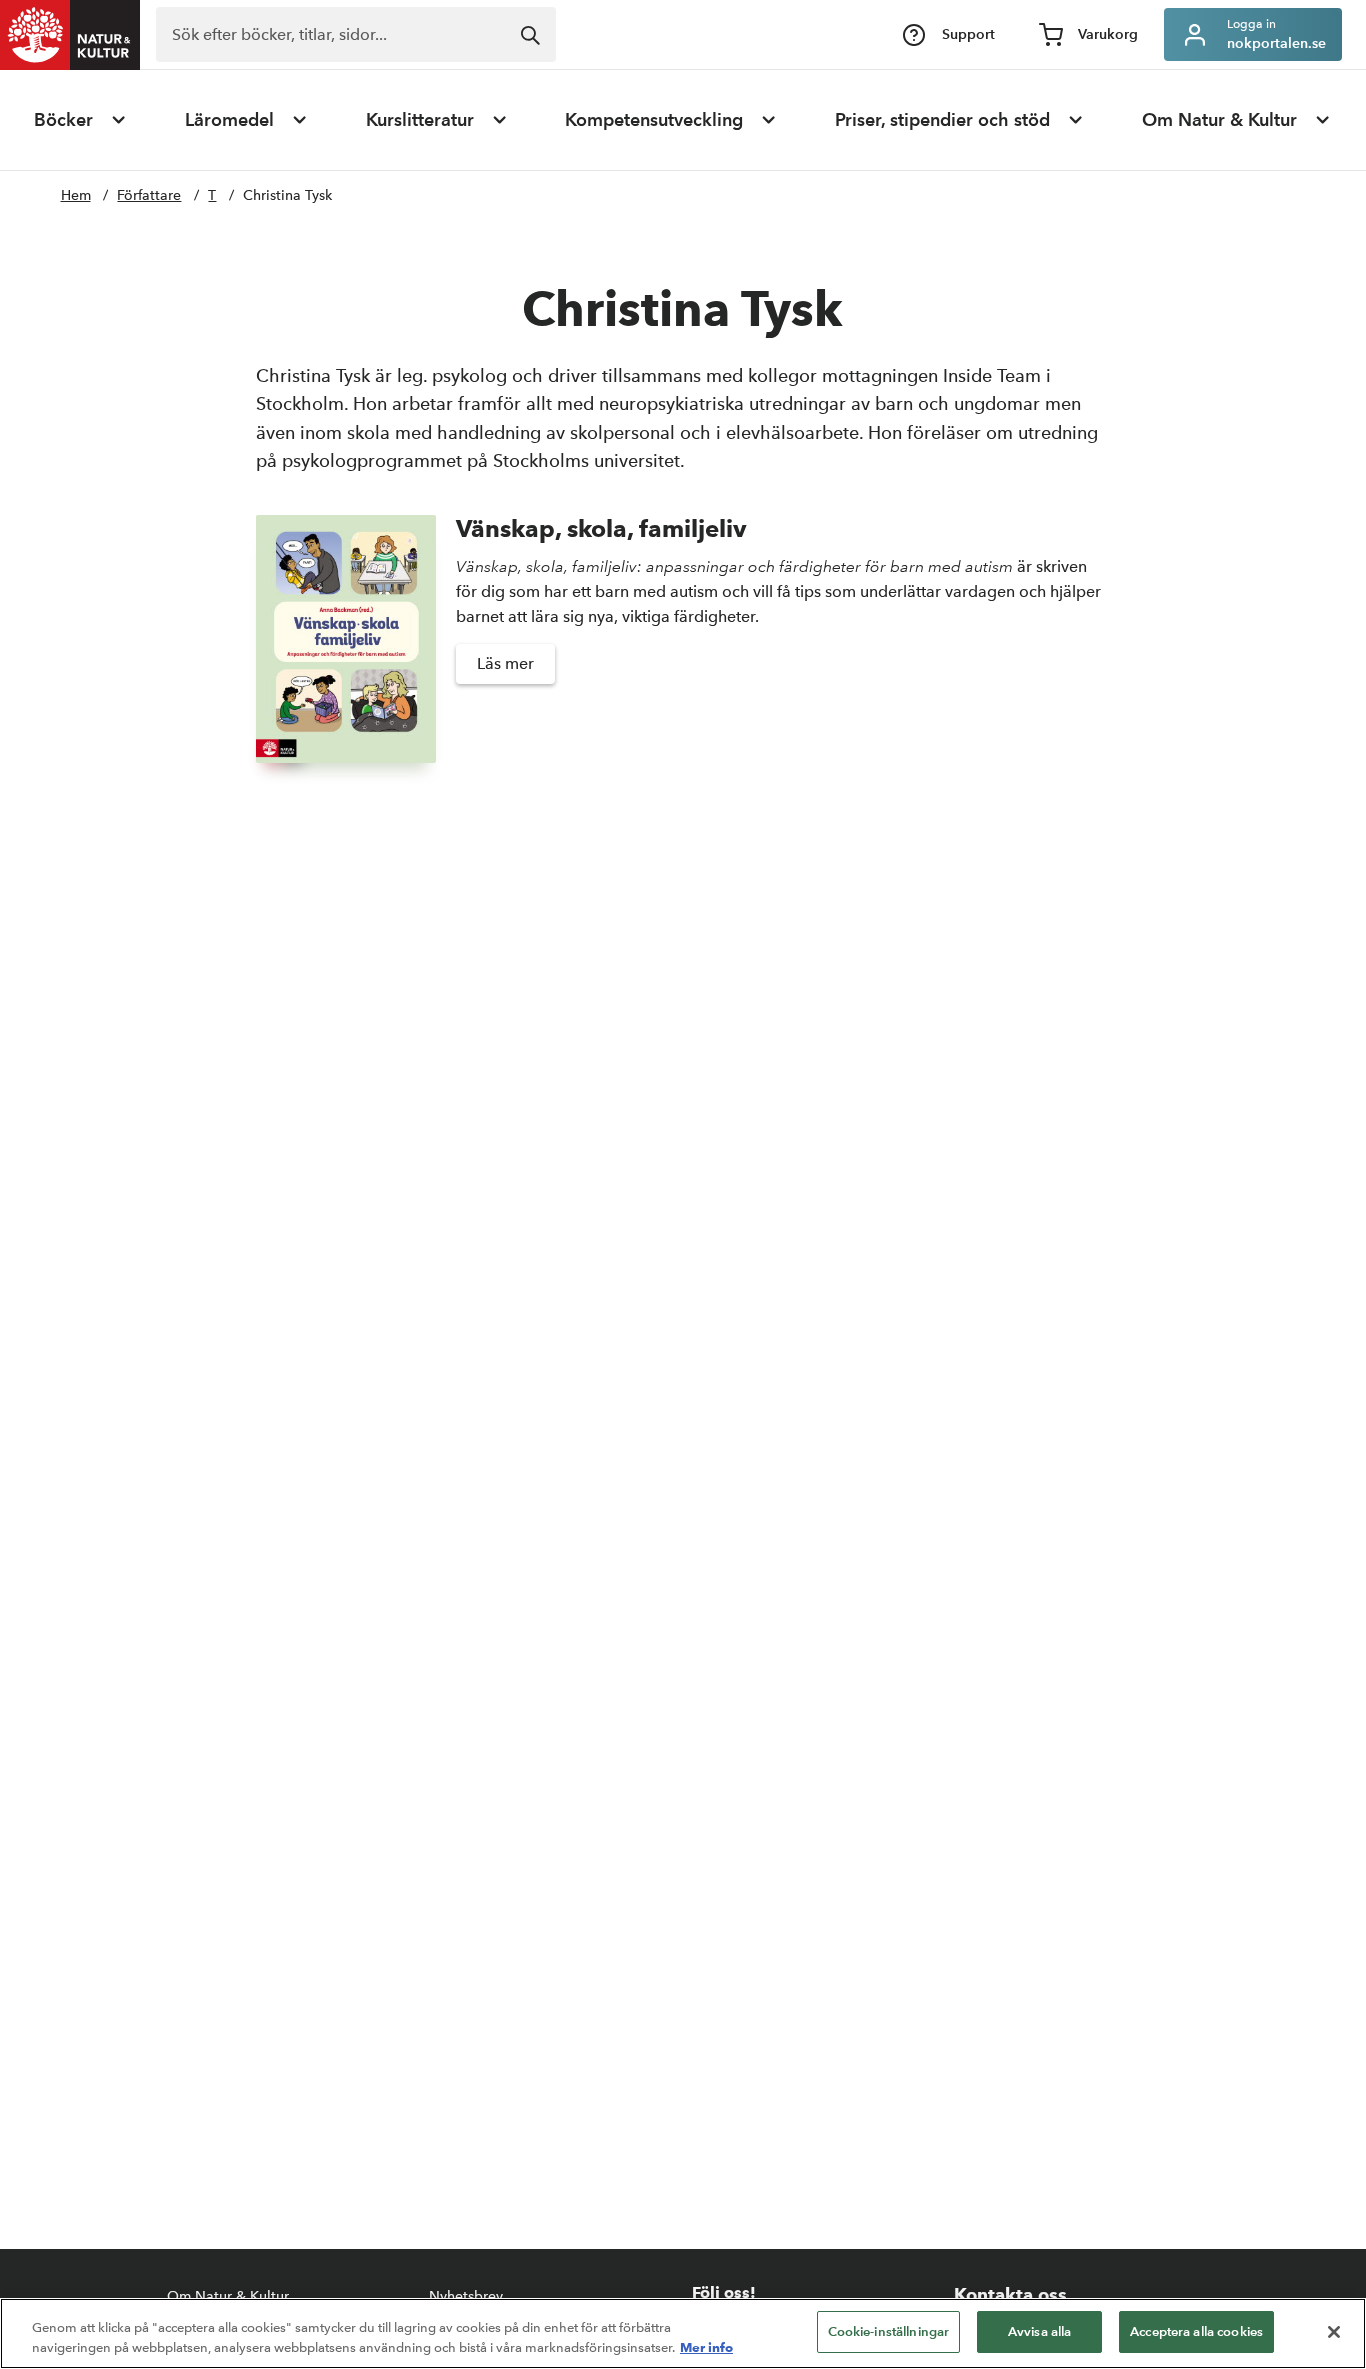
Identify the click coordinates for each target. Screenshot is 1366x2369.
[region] (683, 2333)
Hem (76, 195)
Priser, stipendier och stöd (942, 120)
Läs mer (505, 663)
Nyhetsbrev (466, 2296)
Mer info (706, 2347)
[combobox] (356, 34)
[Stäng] (1334, 2332)
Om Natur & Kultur (1219, 120)
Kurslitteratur (420, 120)
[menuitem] (81, 120)
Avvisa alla (1039, 2331)
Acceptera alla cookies (1196, 2331)
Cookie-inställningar (889, 2331)
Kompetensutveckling (654, 120)
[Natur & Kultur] (70, 35)
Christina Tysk (287, 195)
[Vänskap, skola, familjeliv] (346, 639)
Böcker (63, 120)
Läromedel (229, 120)
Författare (149, 195)
